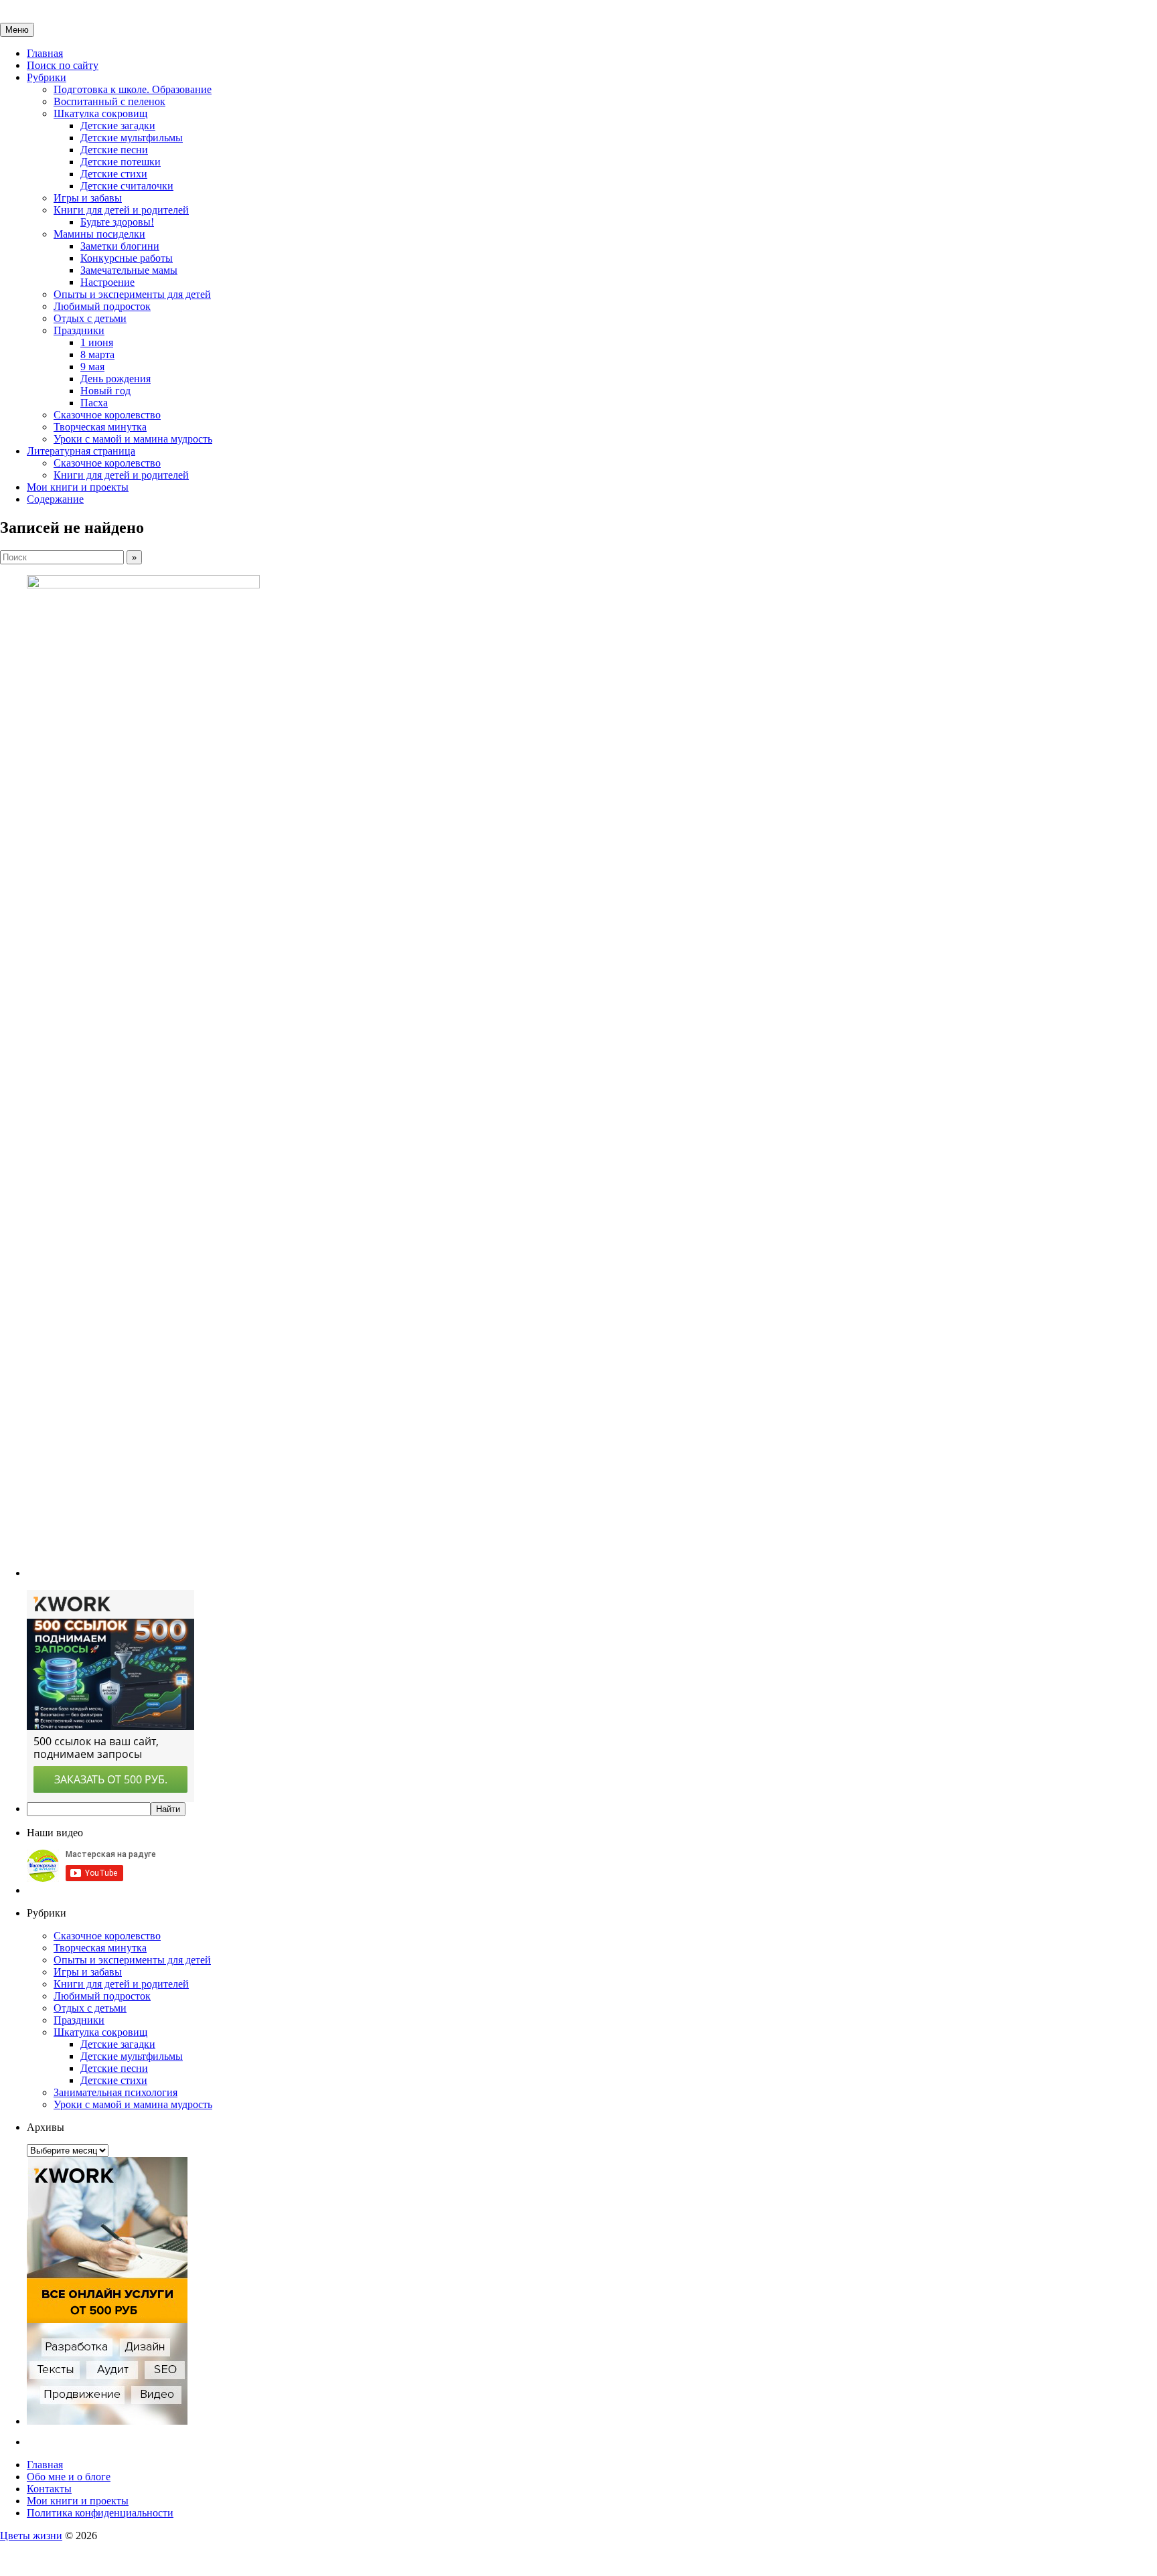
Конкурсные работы (127, 258)
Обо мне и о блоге (69, 2477)
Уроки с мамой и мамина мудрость (133, 439)
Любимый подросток (102, 306)
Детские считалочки (127, 186)
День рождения (115, 379)
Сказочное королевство (107, 415)
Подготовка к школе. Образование (133, 89)
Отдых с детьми (90, 318)
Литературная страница (81, 451)
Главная (45, 53)
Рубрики (47, 77)
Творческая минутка (100, 427)
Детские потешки (121, 162)
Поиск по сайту (63, 65)
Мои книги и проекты (78, 487)
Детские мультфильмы (132, 138)
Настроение (107, 282)
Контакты (49, 2489)
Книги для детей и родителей (121, 210)
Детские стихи (114, 174)
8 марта (97, 354)
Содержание (55, 499)
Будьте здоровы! (117, 222)
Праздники (79, 330)
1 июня (97, 342)
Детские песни (114, 150)
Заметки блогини (120, 246)
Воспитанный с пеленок (109, 101)
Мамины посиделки (99, 234)
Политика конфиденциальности (100, 2513)
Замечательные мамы (129, 270)
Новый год (105, 391)
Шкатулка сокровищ (100, 113)
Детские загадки (118, 126)
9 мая (92, 367)
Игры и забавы (88, 198)
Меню (17, 30)
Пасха (94, 403)
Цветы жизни (31, 2535)
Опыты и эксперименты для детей (132, 294)
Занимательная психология (115, 2092)
